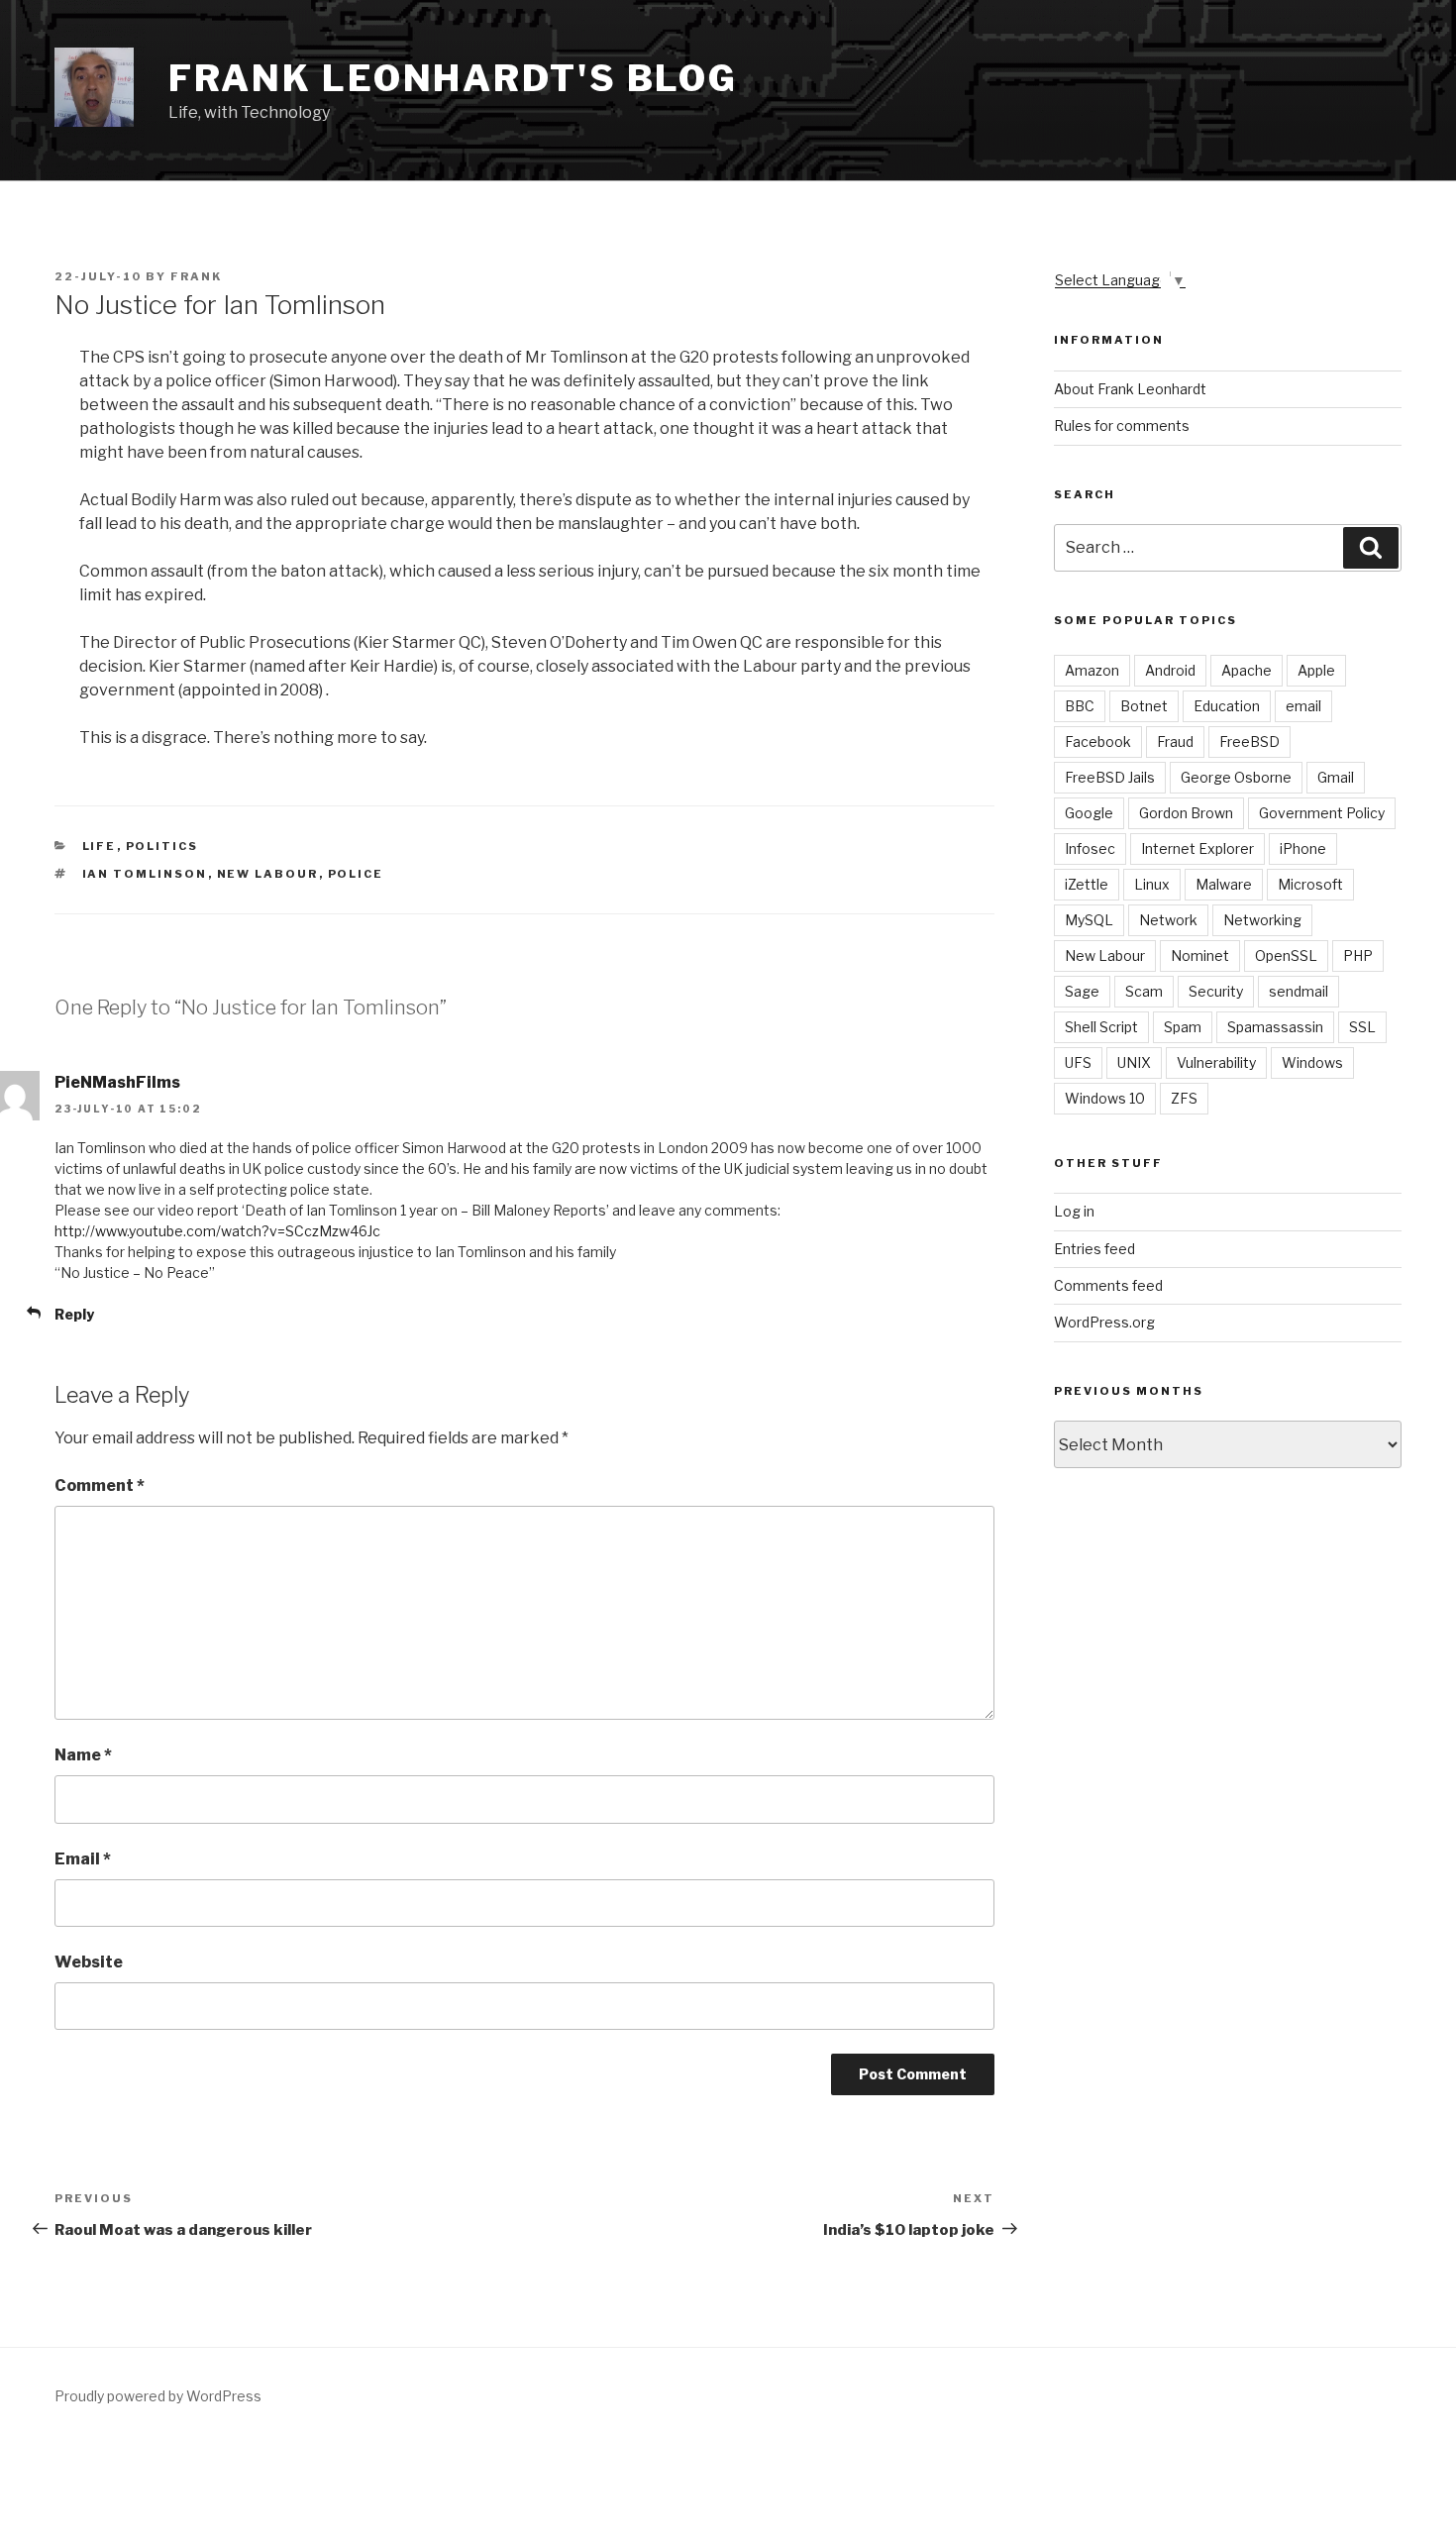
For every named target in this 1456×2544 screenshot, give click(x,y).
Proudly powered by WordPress (158, 2396)
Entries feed (1094, 1249)
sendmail (1299, 991)
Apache (1247, 670)
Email (83, 1859)
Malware (1224, 884)
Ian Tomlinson (145, 874)
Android (1170, 670)
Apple (1316, 670)
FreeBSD (1249, 742)
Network (1168, 920)
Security (1216, 991)
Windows (1312, 1062)
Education (1227, 706)
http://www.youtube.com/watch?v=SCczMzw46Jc (217, 1231)
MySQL (1089, 920)
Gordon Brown (1186, 813)
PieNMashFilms (117, 1082)
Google (1089, 813)
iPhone (1303, 848)
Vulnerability (1216, 1062)
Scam (1144, 991)
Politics (162, 846)
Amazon (1092, 670)
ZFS (1184, 1098)
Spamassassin (1275, 1027)
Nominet (1200, 955)
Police (356, 874)
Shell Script (1101, 1027)
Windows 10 (1105, 1098)
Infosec (1090, 848)
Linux (1152, 884)
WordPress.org (1104, 1322)
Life (100, 846)
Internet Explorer (1197, 848)
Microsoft (1310, 884)
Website (89, 1962)
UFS (1078, 1062)
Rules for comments (1122, 425)
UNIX (1134, 1062)
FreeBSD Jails (1110, 777)
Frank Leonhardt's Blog (453, 78)
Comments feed (1108, 1285)
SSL (1362, 1027)
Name (83, 1755)
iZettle (1087, 884)
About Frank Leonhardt (1130, 389)
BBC (1080, 706)
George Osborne (1236, 777)
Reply (74, 1314)
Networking (1262, 920)
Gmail (1336, 777)
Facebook (1098, 742)
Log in (1074, 1211)
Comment (100, 1485)
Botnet (1144, 706)
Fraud (1175, 742)
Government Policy (1322, 813)
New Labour (268, 874)
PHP (1358, 955)
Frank (196, 276)
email (1303, 706)
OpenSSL (1286, 955)
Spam (1183, 1027)
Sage (1082, 991)
